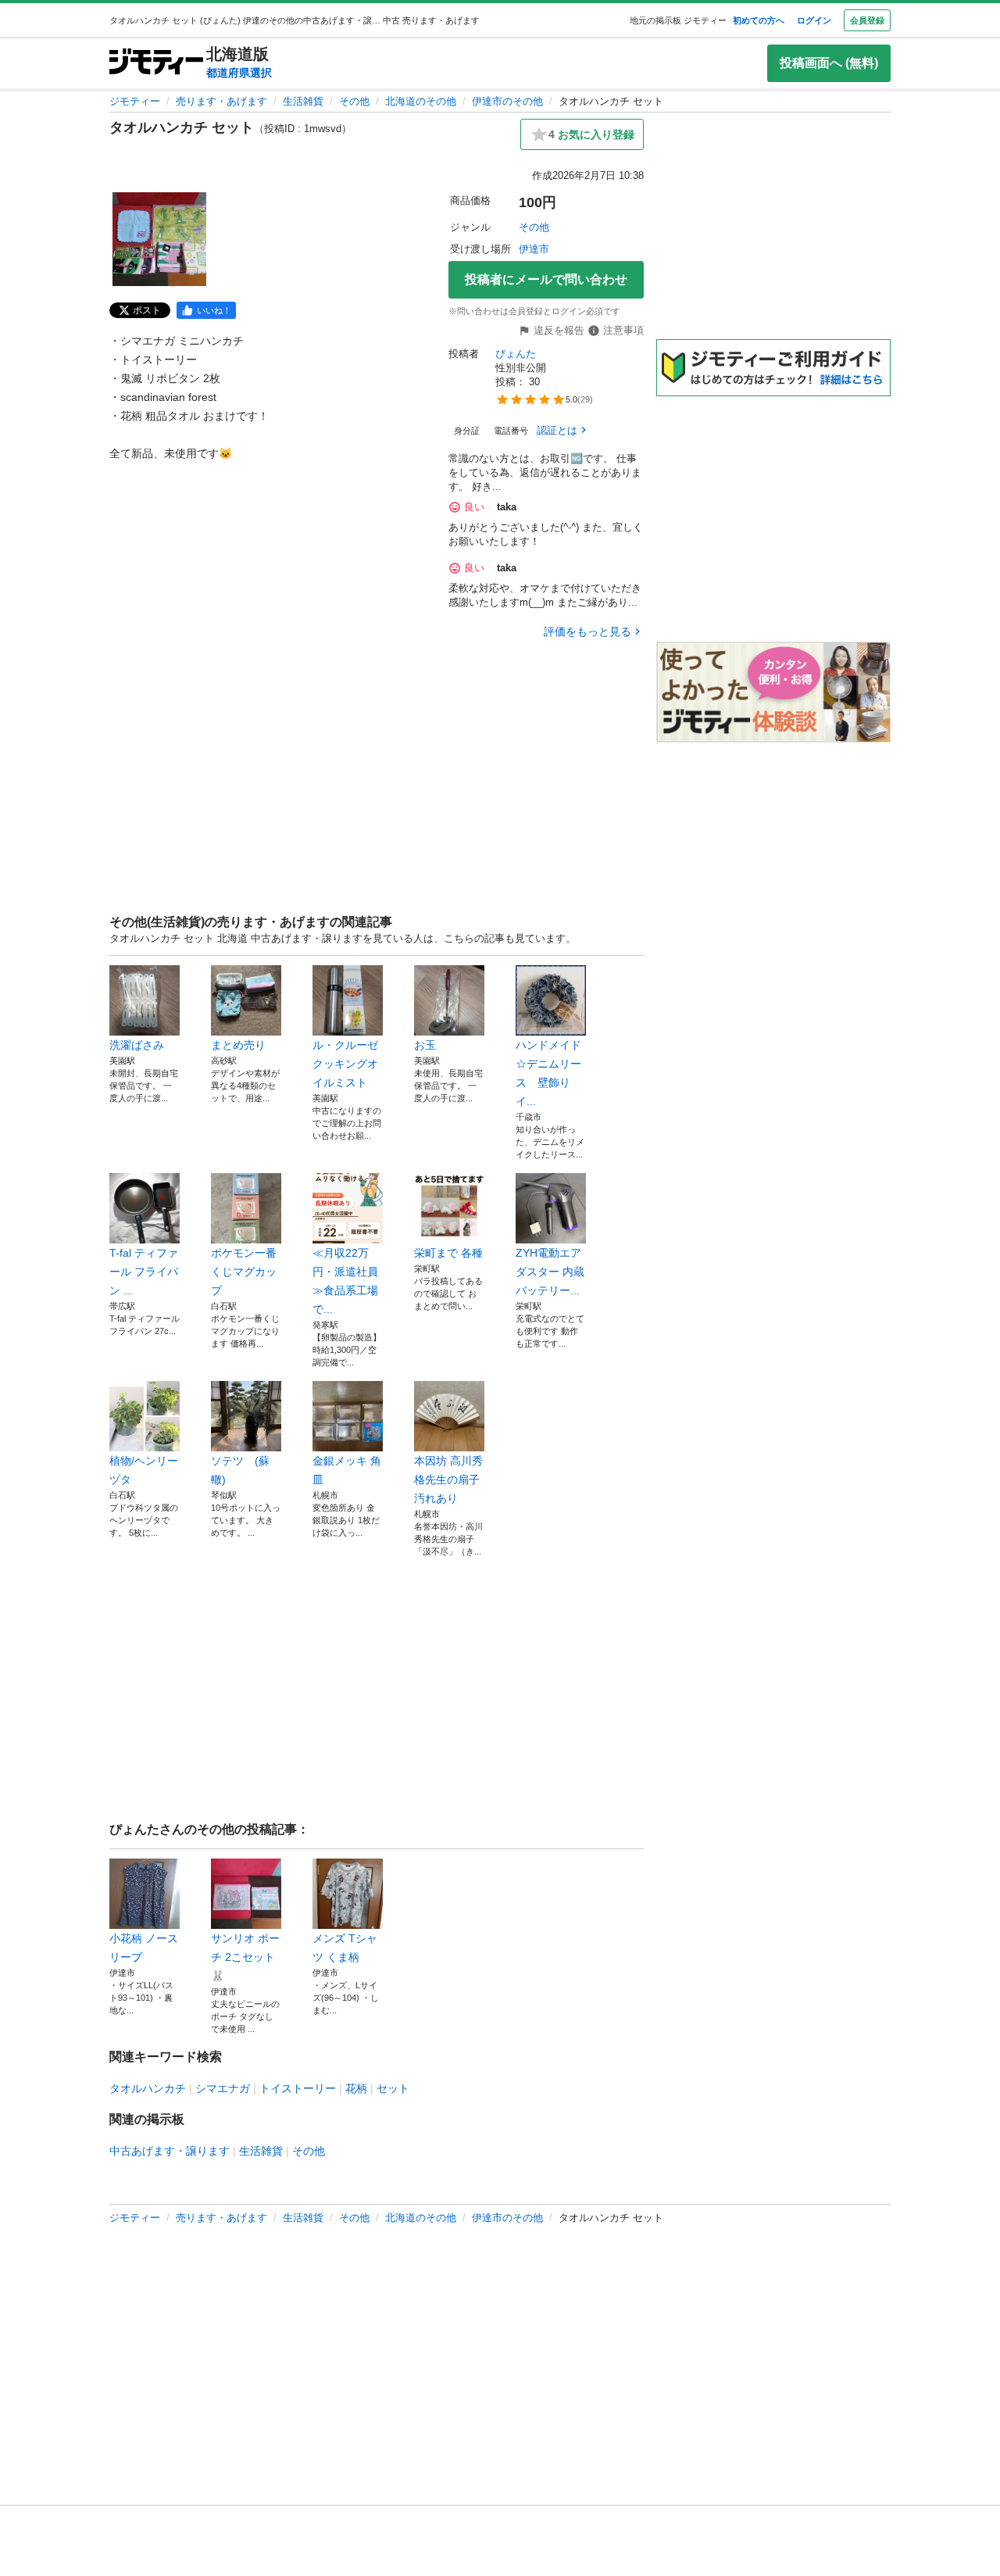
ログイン (814, 20)
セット (393, 2088)
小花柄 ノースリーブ (144, 1948)
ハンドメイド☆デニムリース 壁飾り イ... (548, 1073)
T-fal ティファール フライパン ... (144, 1272)
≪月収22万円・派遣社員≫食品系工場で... (345, 1281)
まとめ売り (238, 1045)
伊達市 (534, 249)
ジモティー (135, 101)
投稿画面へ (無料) (829, 63)
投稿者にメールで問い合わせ (546, 279)
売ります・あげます (221, 101)
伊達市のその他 (507, 101)
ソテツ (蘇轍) (240, 1470)
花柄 (356, 2088)
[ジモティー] (156, 63)
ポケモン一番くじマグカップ (244, 1272)
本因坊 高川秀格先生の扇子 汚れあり (448, 1479)
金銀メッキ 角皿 (347, 1470)
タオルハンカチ (148, 2088)
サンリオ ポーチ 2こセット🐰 (245, 1957)
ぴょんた (516, 354)
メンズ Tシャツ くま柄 (345, 1948)
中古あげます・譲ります (170, 2151)
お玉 (425, 1045)
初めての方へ (759, 20)
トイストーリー (298, 2088)
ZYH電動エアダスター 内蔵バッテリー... (550, 1272)
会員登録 (867, 20)
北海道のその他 (421, 101)
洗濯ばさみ (137, 1045)
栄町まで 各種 (448, 1253)
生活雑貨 (303, 101)
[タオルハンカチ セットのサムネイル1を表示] (159, 239)
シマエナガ (223, 2088)
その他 (354, 101)
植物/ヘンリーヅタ (144, 1470)
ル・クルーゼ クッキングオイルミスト (348, 1064)
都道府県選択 (239, 73)
